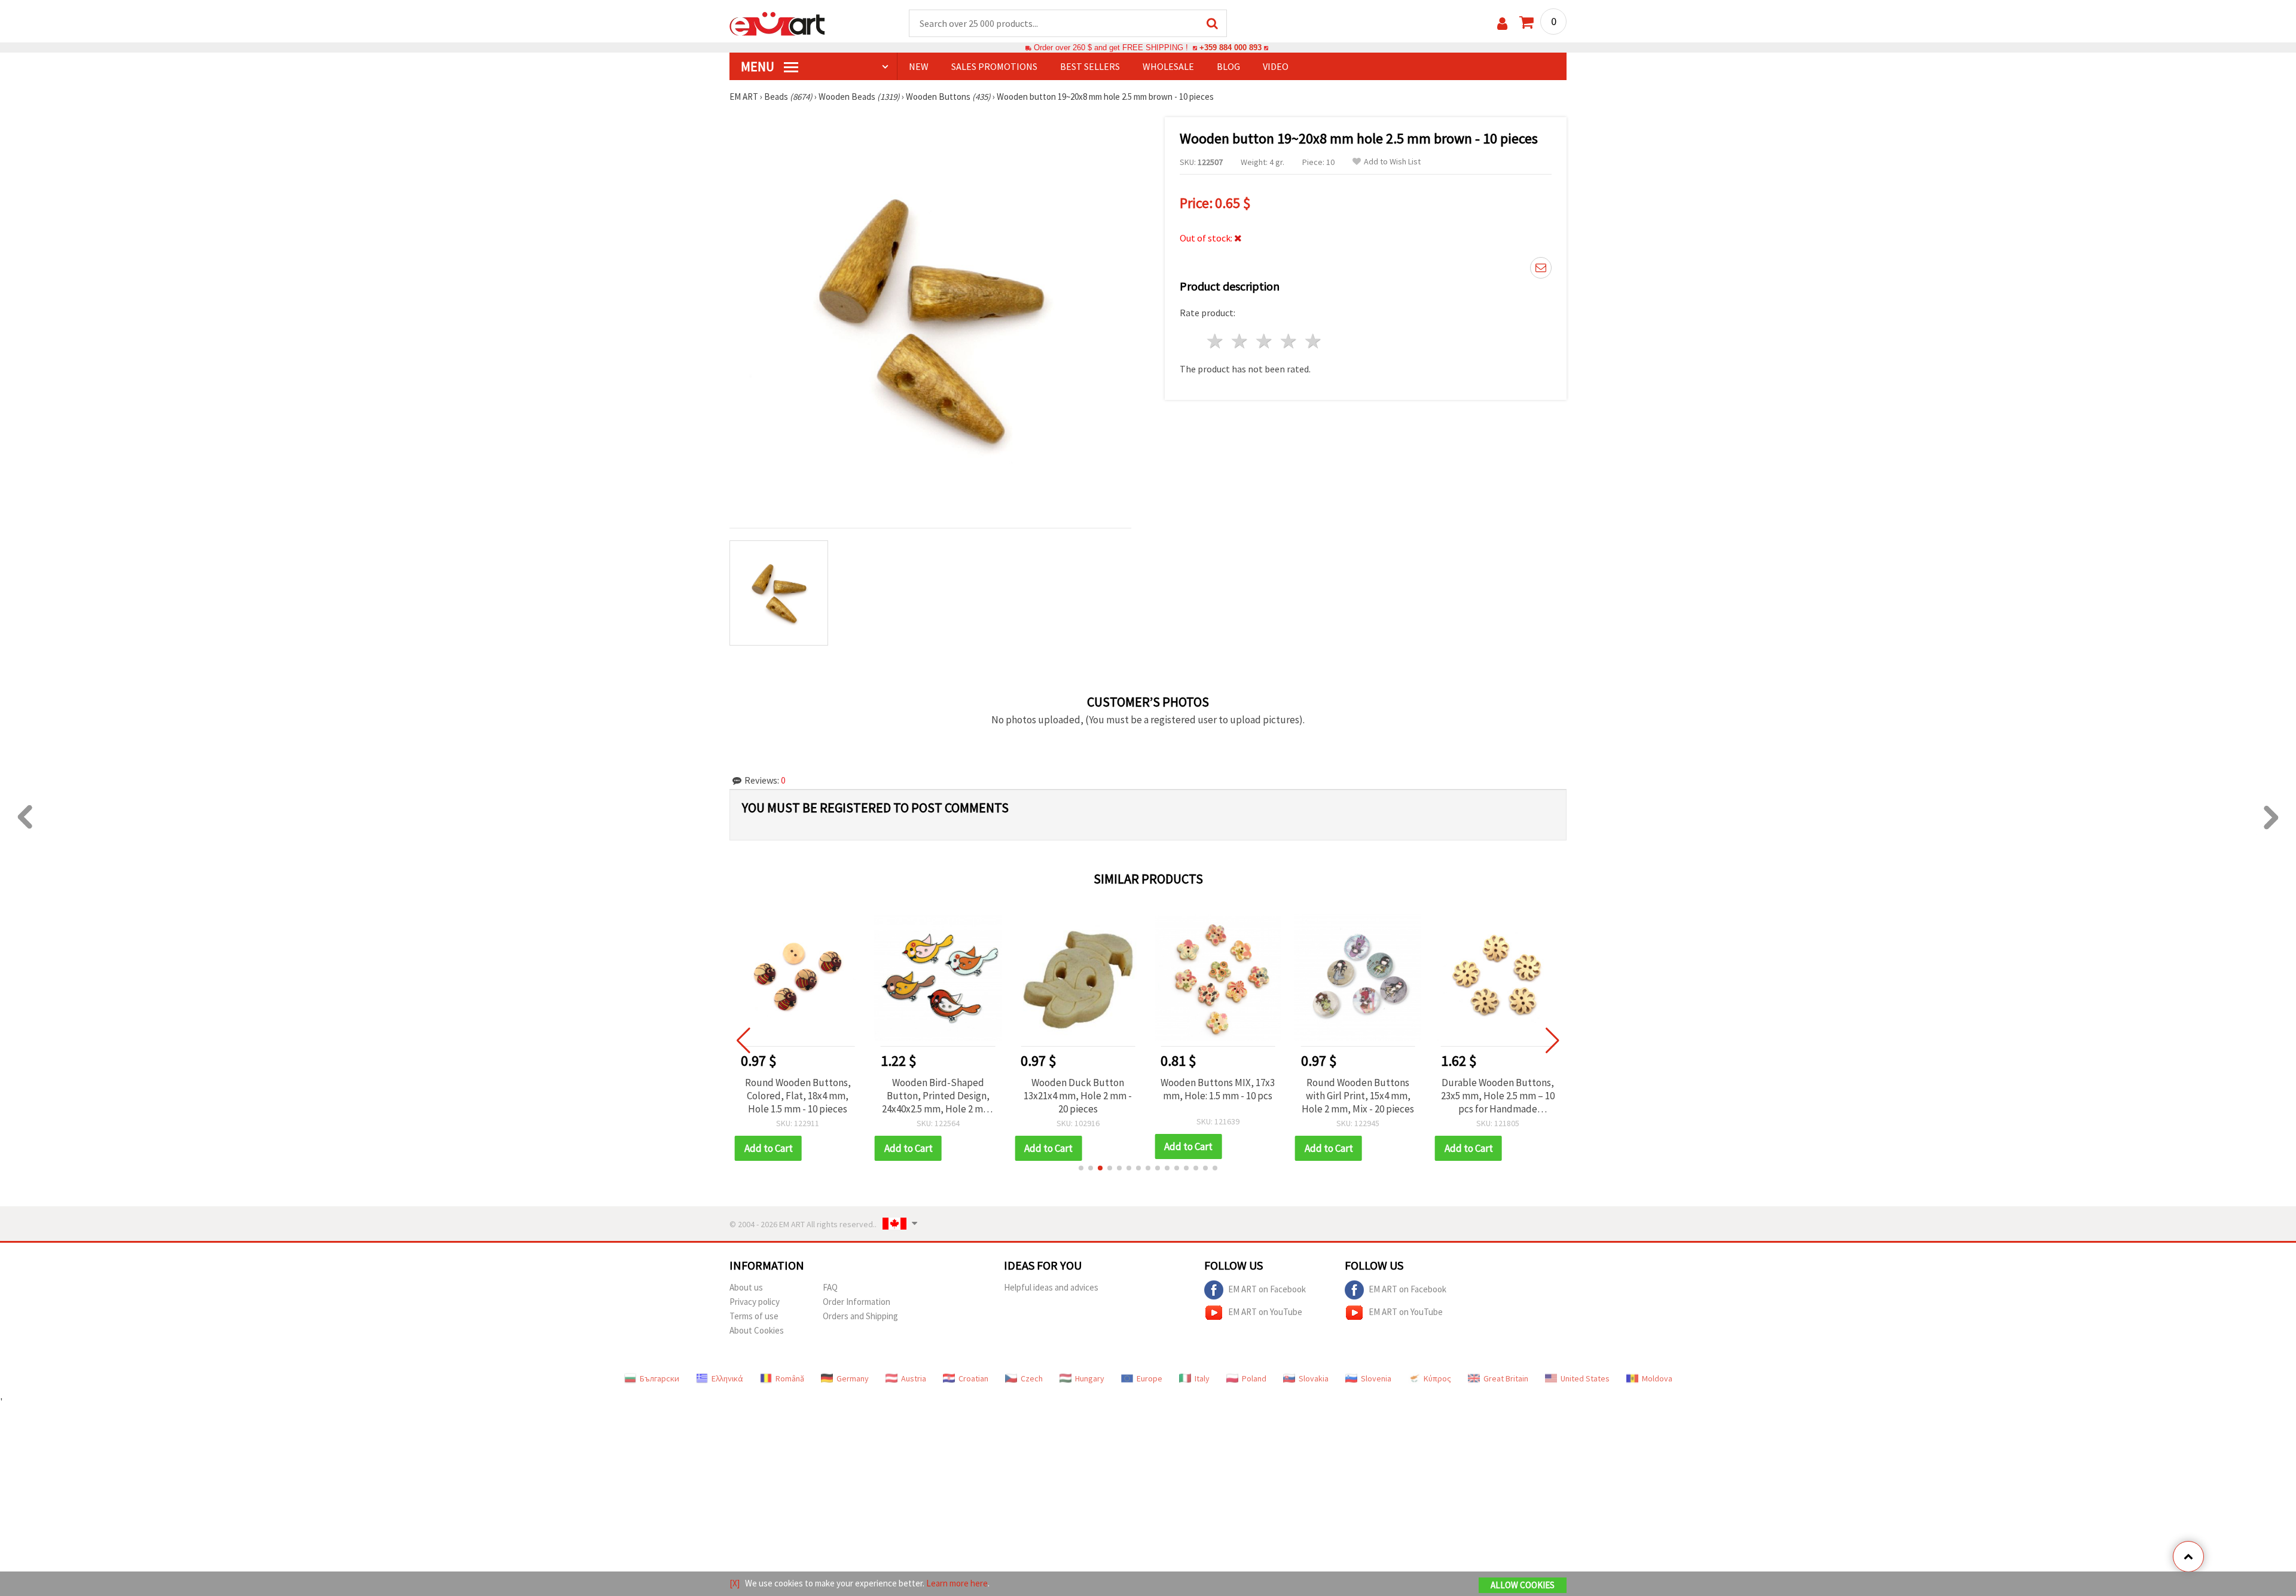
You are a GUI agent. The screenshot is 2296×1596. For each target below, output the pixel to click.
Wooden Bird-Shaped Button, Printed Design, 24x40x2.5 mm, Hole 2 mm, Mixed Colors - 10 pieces (938, 1096)
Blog (1228, 66)
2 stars (1240, 341)
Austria (914, 1378)
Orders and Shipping (860, 1316)
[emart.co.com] (777, 23)
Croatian (973, 1378)
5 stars (1313, 341)
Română (790, 1378)
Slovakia (1314, 1378)
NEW (919, 66)
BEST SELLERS (1090, 66)
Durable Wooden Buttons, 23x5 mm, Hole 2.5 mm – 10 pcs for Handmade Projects (1498, 1096)
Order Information (857, 1302)
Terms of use (754, 1316)
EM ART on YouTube (1265, 1311)
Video (1276, 66)
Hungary (1090, 1378)
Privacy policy (755, 1302)
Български (660, 1378)
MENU (759, 66)
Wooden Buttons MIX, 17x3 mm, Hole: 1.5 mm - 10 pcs (1218, 1089)
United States (1585, 1378)
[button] (1081, 1168)
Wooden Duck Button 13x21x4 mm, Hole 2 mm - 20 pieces (1078, 1096)
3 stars (1265, 341)
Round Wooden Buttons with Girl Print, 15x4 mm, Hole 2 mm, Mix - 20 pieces (1358, 1096)
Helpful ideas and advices (1051, 1287)
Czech (1032, 1378)
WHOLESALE (1168, 66)
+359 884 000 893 (1231, 48)
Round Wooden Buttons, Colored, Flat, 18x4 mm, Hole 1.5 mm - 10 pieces (798, 1096)
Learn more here (957, 1583)
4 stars (1289, 341)
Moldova (1657, 1378)
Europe (1149, 1378)
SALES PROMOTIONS (994, 66)
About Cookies (757, 1330)
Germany (853, 1378)
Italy (1202, 1378)
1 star (1216, 341)
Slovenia (1376, 1378)
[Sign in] (1502, 24)
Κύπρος (1437, 1378)
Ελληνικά (727, 1378)
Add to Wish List (1392, 162)
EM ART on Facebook (1267, 1288)
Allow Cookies (1523, 1585)
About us (746, 1287)
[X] (735, 1583)
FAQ (830, 1287)
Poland (1254, 1378)
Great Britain (1506, 1378)
